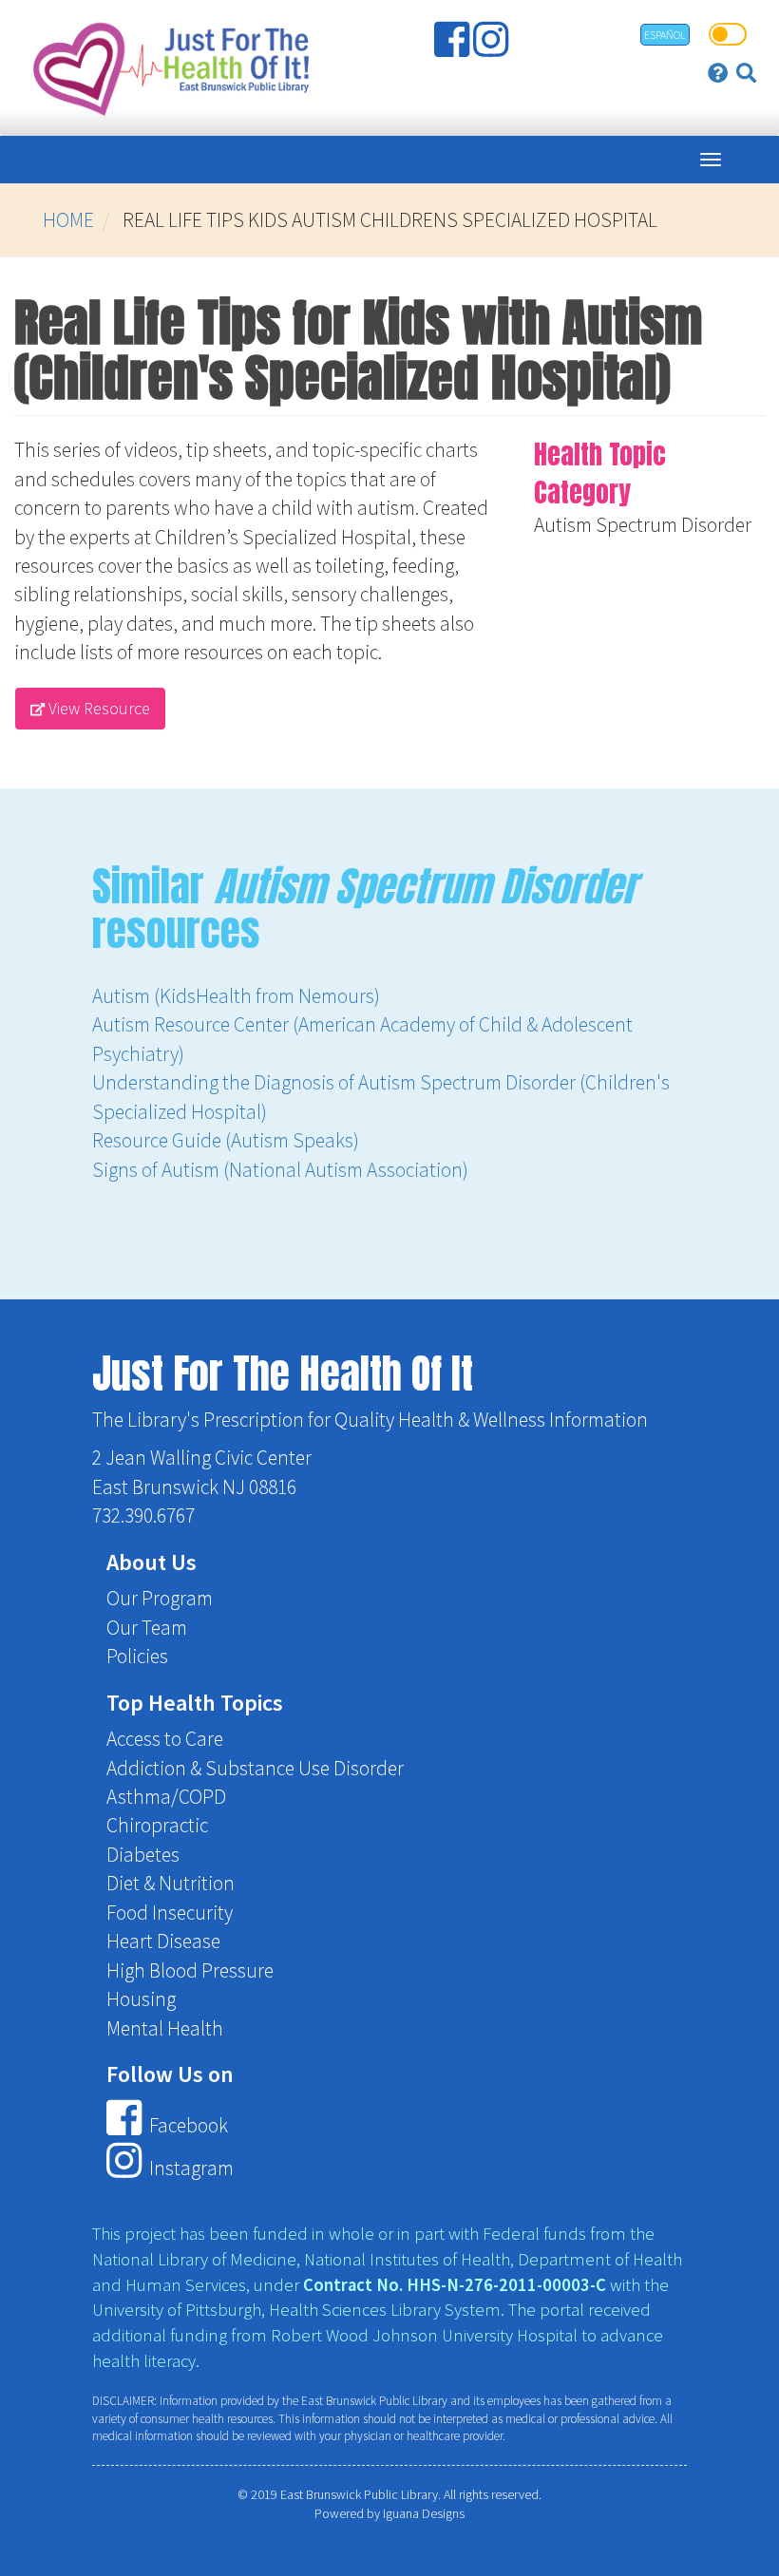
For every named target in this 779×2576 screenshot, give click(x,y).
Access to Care (165, 1739)
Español (665, 35)
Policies (137, 1656)
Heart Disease (163, 1941)
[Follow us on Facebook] (454, 47)
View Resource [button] (97, 708)
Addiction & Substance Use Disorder (255, 1768)
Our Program (160, 1598)
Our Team (147, 1628)
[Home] (167, 68)
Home (68, 220)
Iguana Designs (424, 2513)
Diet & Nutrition (171, 1883)
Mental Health (165, 2028)
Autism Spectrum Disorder (643, 525)
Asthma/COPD (166, 1797)
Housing (141, 1999)
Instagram (190, 2169)
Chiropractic (157, 1825)
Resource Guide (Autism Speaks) (226, 1140)
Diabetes (143, 1855)
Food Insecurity (170, 1913)
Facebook (187, 2125)
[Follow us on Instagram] (493, 47)
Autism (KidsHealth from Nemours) (236, 996)
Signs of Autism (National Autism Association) (280, 1170)
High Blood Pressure (190, 1970)
